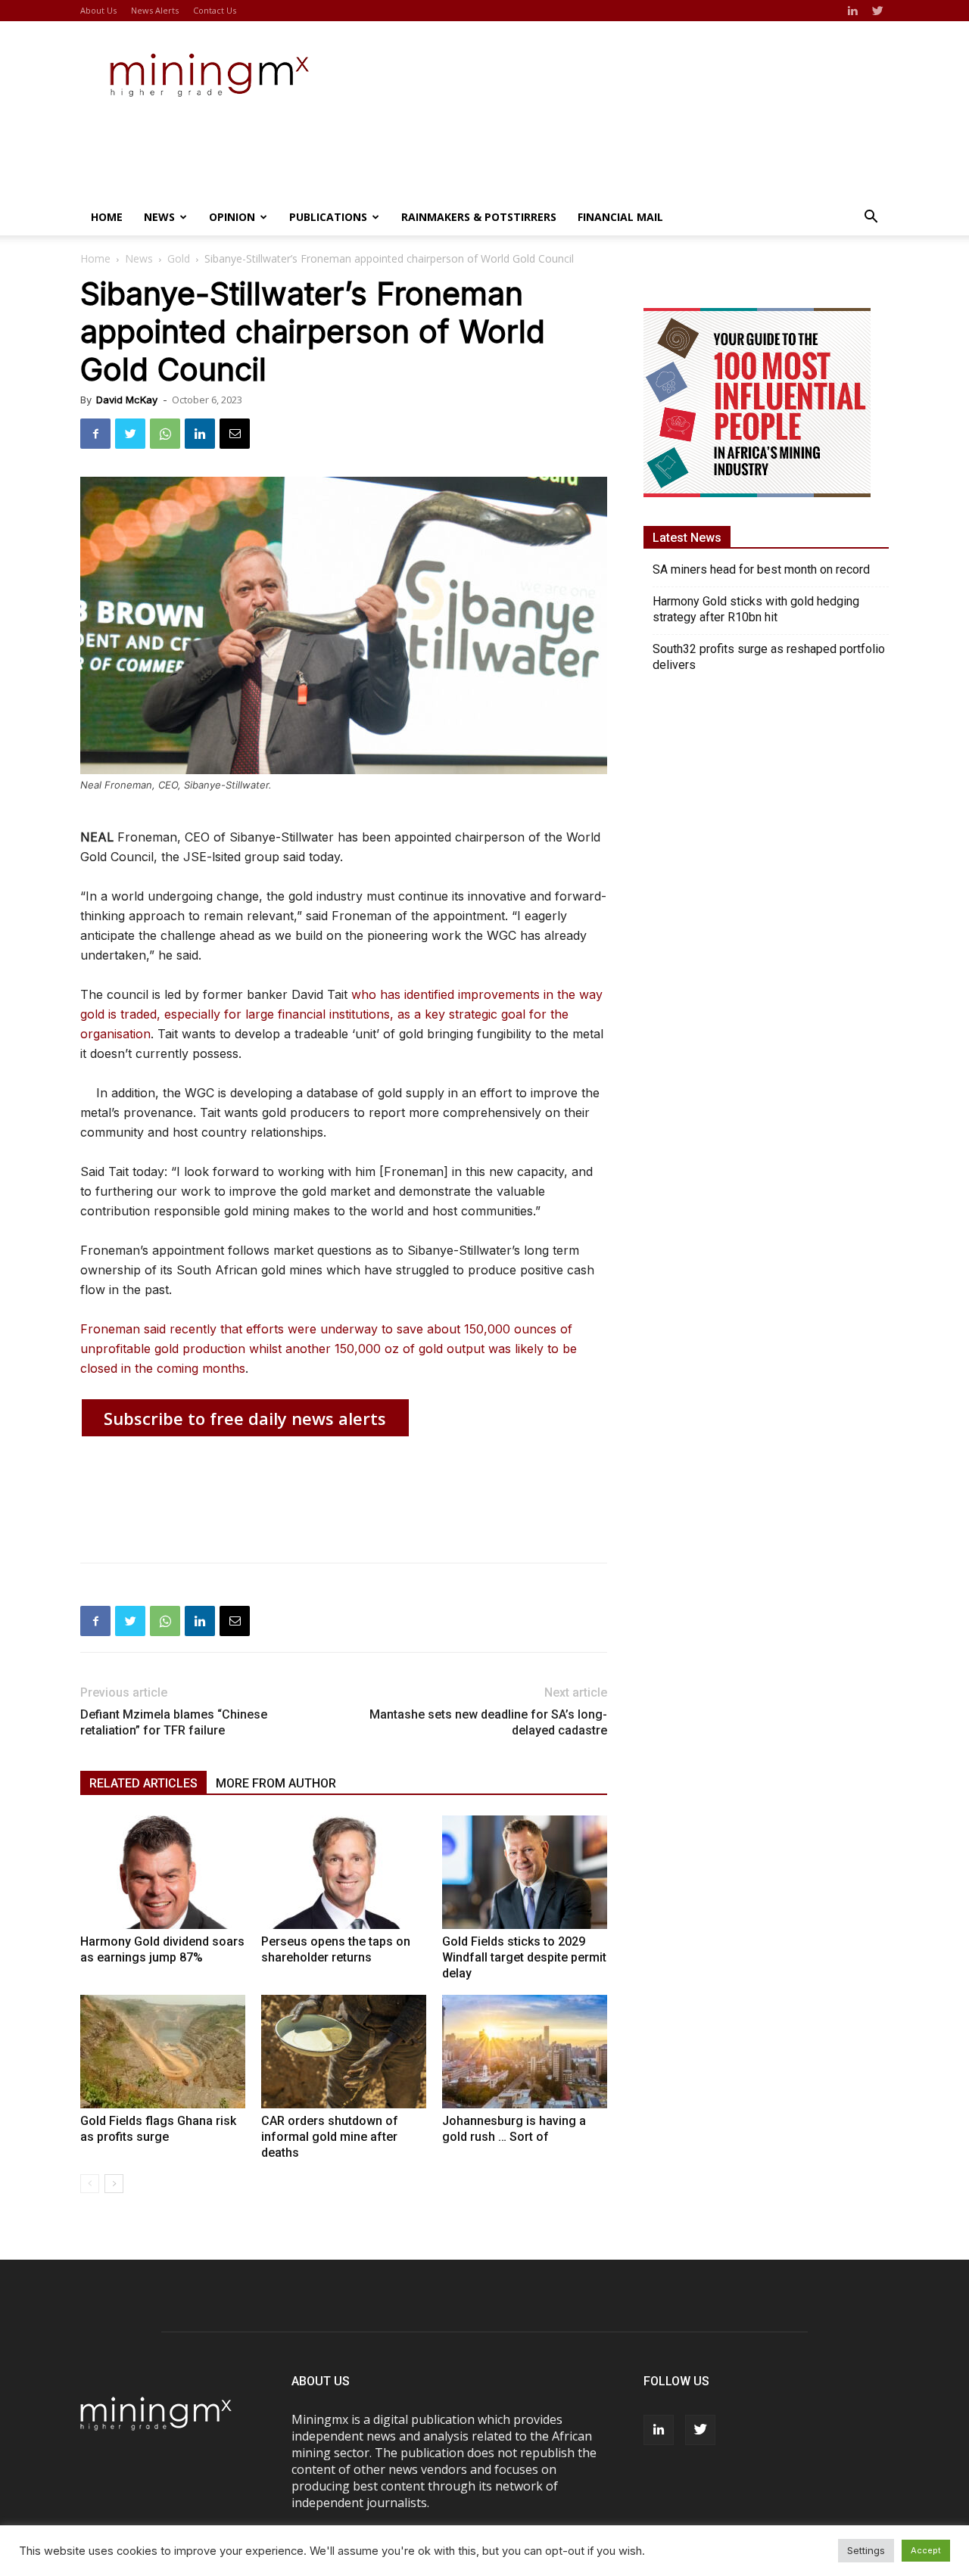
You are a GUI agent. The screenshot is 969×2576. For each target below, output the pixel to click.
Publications (328, 217)
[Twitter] (877, 11)
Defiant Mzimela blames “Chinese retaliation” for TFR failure (174, 1722)
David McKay (127, 400)
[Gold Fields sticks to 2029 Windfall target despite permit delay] (525, 1872)
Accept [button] (926, 2550)
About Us (98, 10)
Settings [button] (866, 2550)
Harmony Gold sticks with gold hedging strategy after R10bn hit (756, 609)
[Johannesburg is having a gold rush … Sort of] (525, 2052)
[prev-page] (90, 2184)
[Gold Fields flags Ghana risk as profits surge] (163, 2052)
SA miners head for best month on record (761, 569)
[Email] (235, 434)
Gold (179, 258)
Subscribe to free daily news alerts (245, 1418)
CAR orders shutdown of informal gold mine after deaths (330, 2137)
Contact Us (215, 10)
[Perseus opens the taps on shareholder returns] (344, 1872)
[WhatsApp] (165, 434)
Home (107, 217)
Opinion (232, 217)
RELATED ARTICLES (143, 1783)
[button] (871, 218)
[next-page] (114, 2184)
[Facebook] (95, 434)
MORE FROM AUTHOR (276, 1783)
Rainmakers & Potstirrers (479, 217)
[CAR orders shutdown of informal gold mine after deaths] (344, 2052)
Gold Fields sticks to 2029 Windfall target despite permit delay (524, 1957)
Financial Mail (620, 217)
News (159, 217)
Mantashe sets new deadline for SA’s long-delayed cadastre (488, 1722)
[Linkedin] (852, 11)
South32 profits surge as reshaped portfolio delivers (769, 657)
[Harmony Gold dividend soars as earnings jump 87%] (163, 1872)
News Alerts (155, 10)
